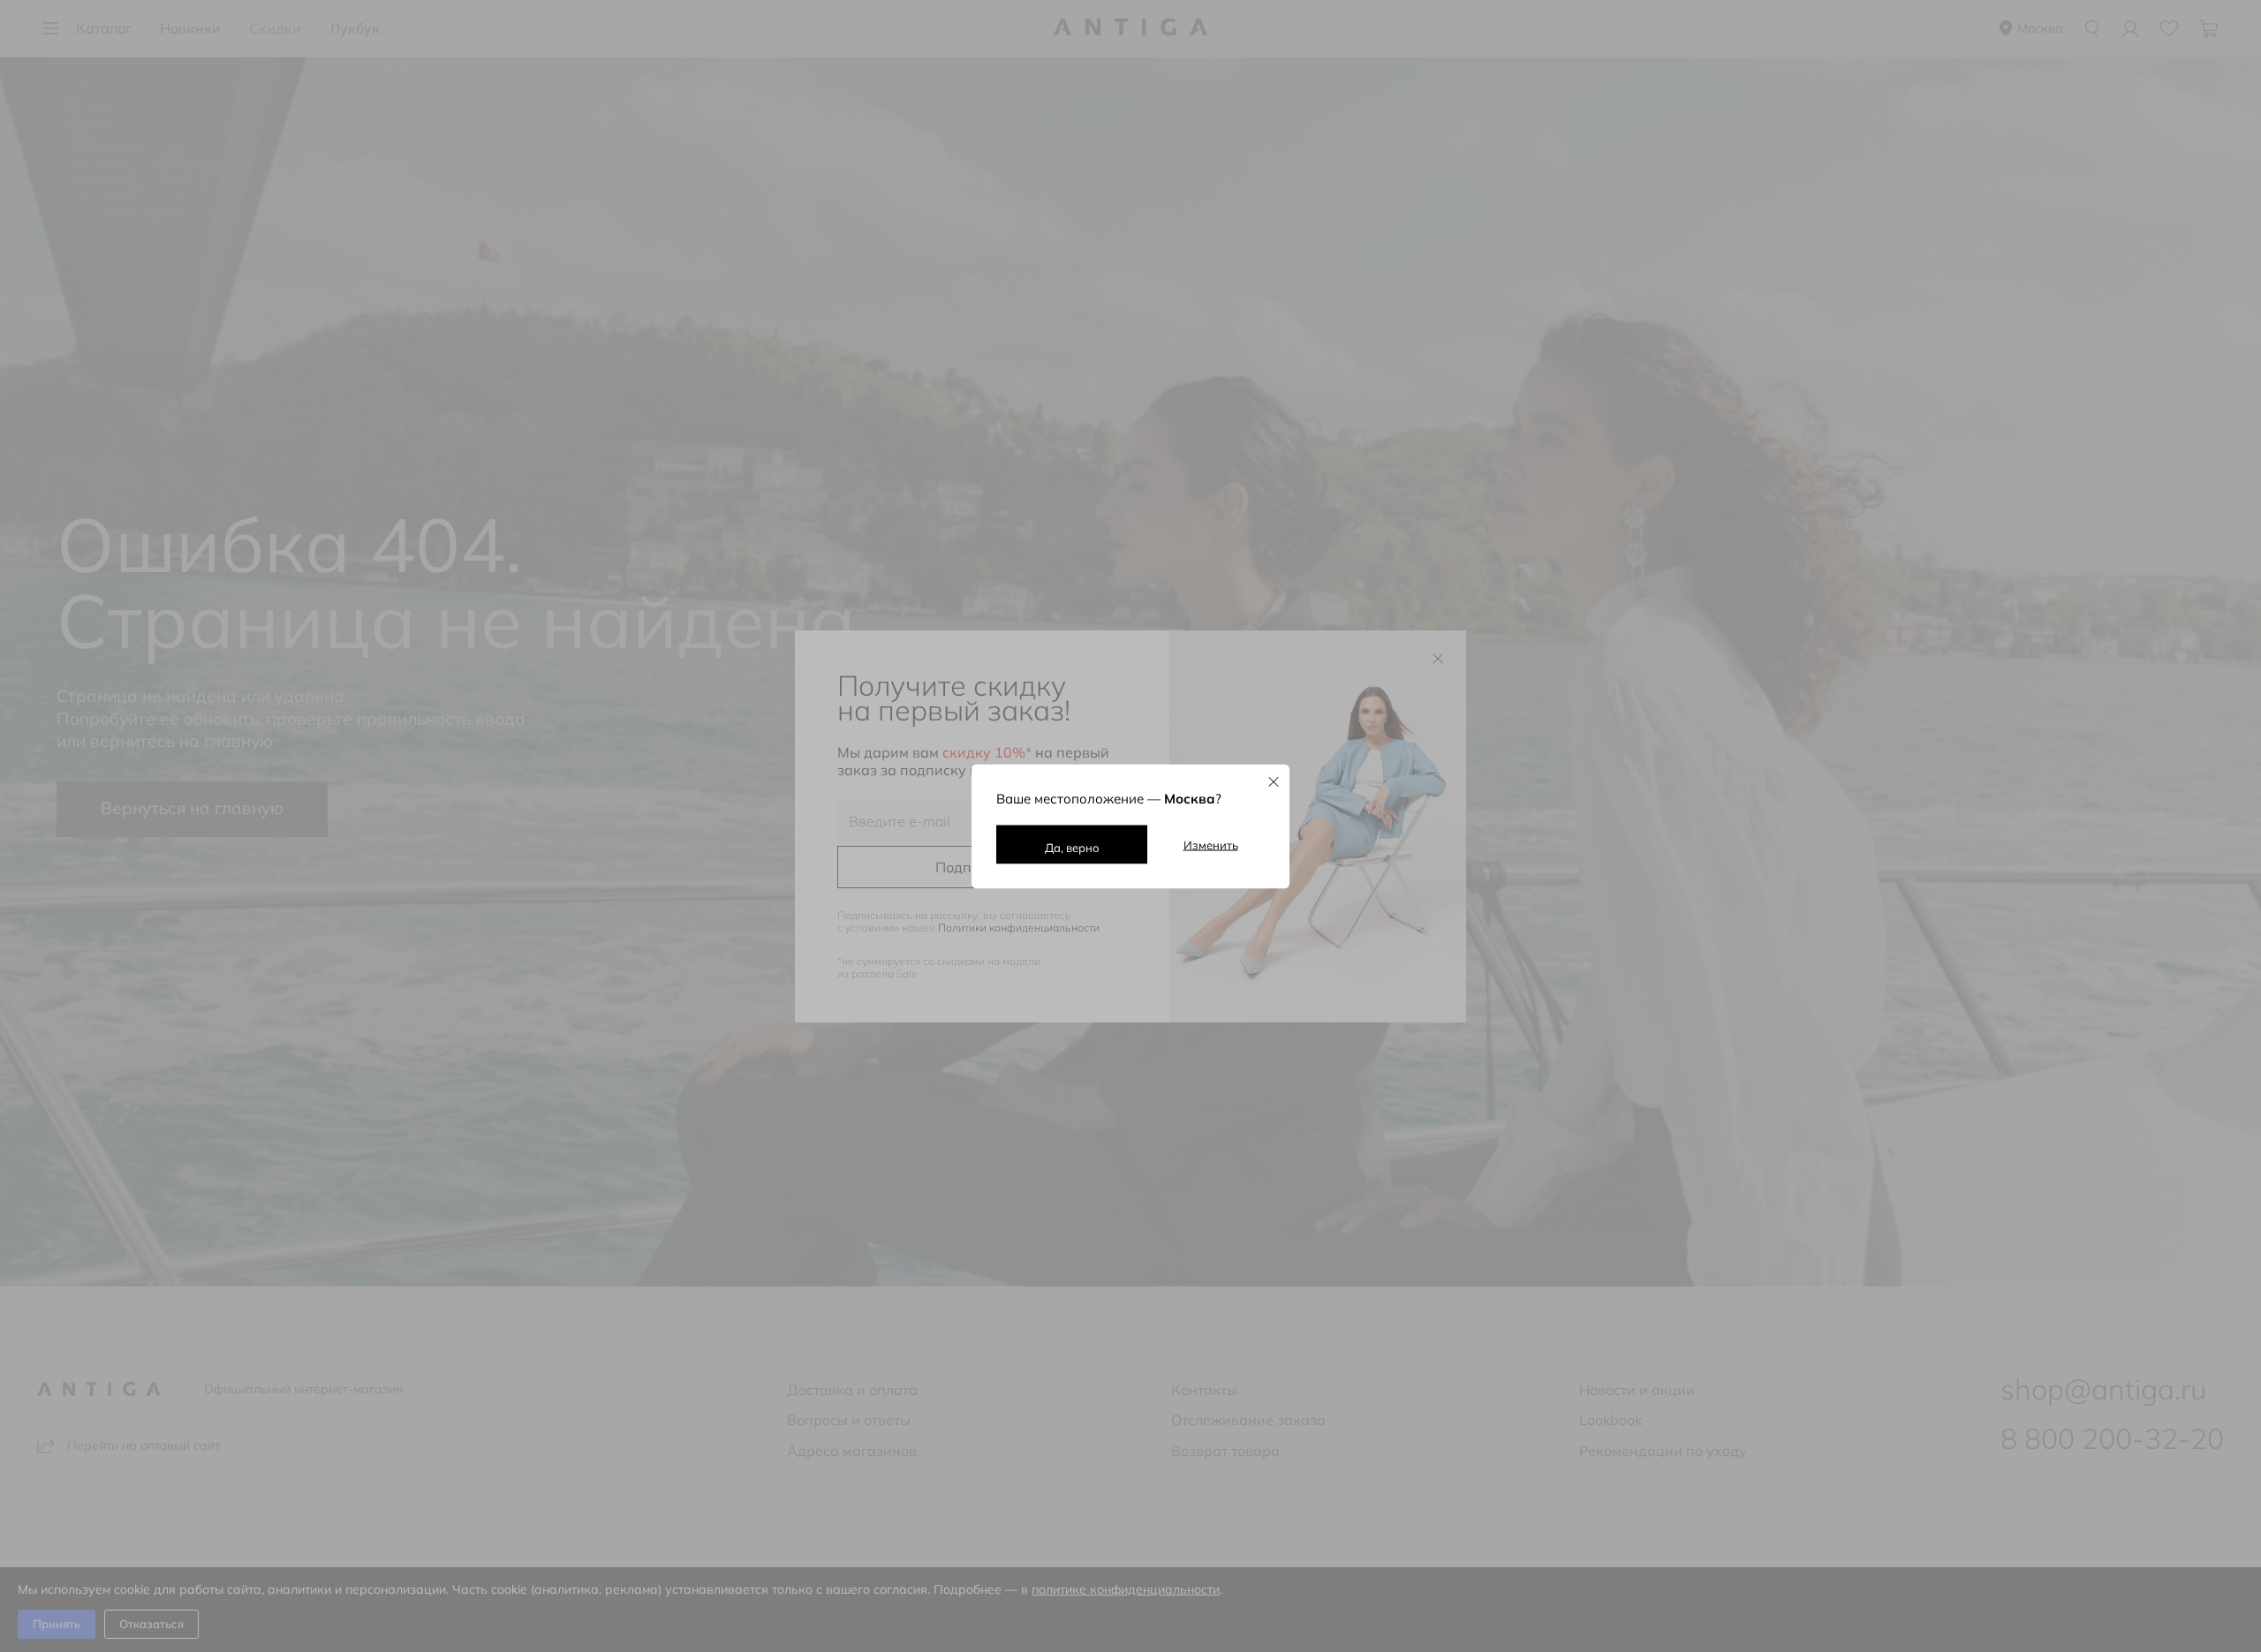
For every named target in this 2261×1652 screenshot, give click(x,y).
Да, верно (1072, 847)
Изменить (1211, 844)
